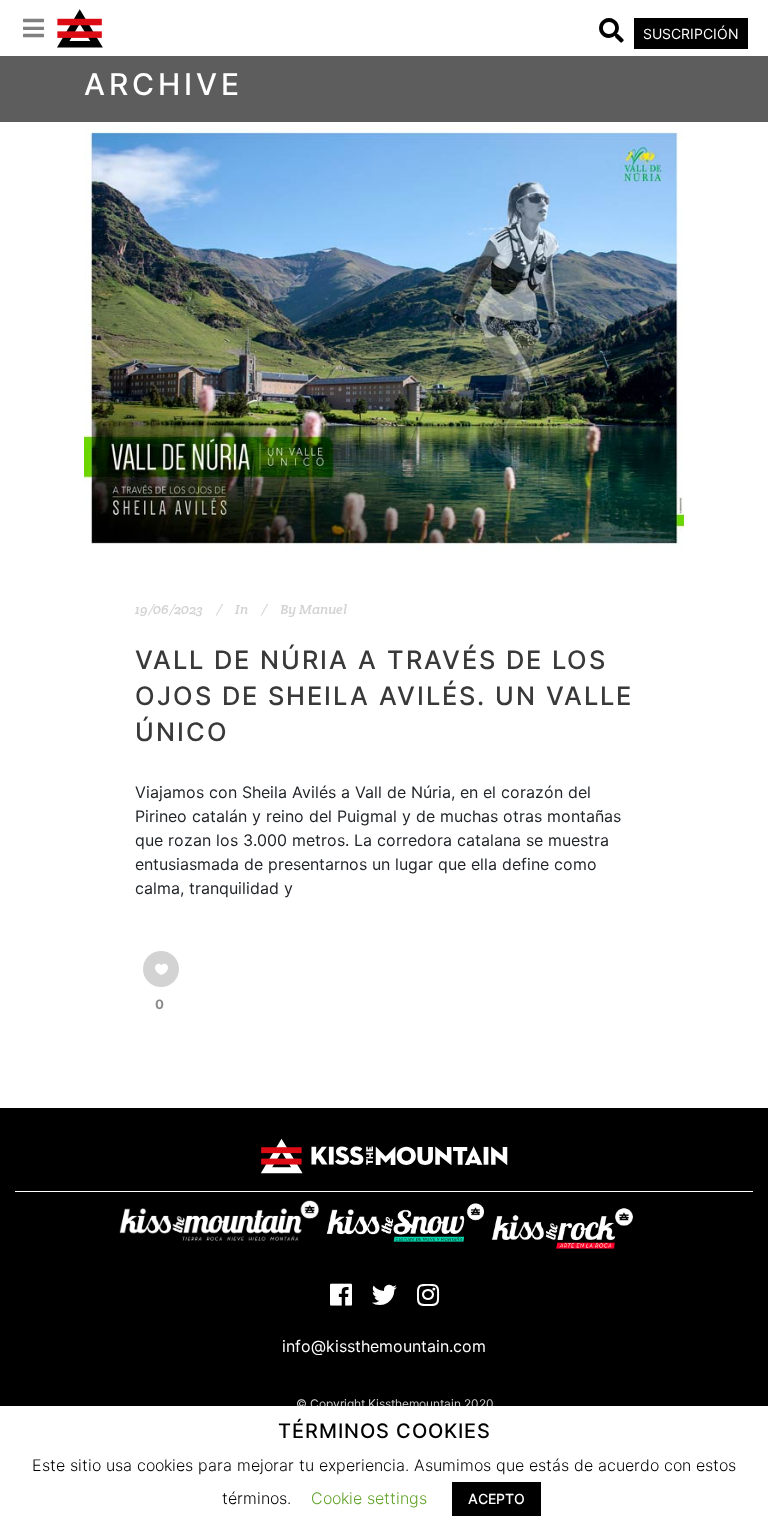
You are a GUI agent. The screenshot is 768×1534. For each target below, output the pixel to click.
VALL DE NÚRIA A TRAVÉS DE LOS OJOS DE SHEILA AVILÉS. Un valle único (384, 695)
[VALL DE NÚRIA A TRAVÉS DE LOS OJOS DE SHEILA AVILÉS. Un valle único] (384, 338)
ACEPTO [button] (496, 1498)
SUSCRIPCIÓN (691, 33)
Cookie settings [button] (369, 1498)
